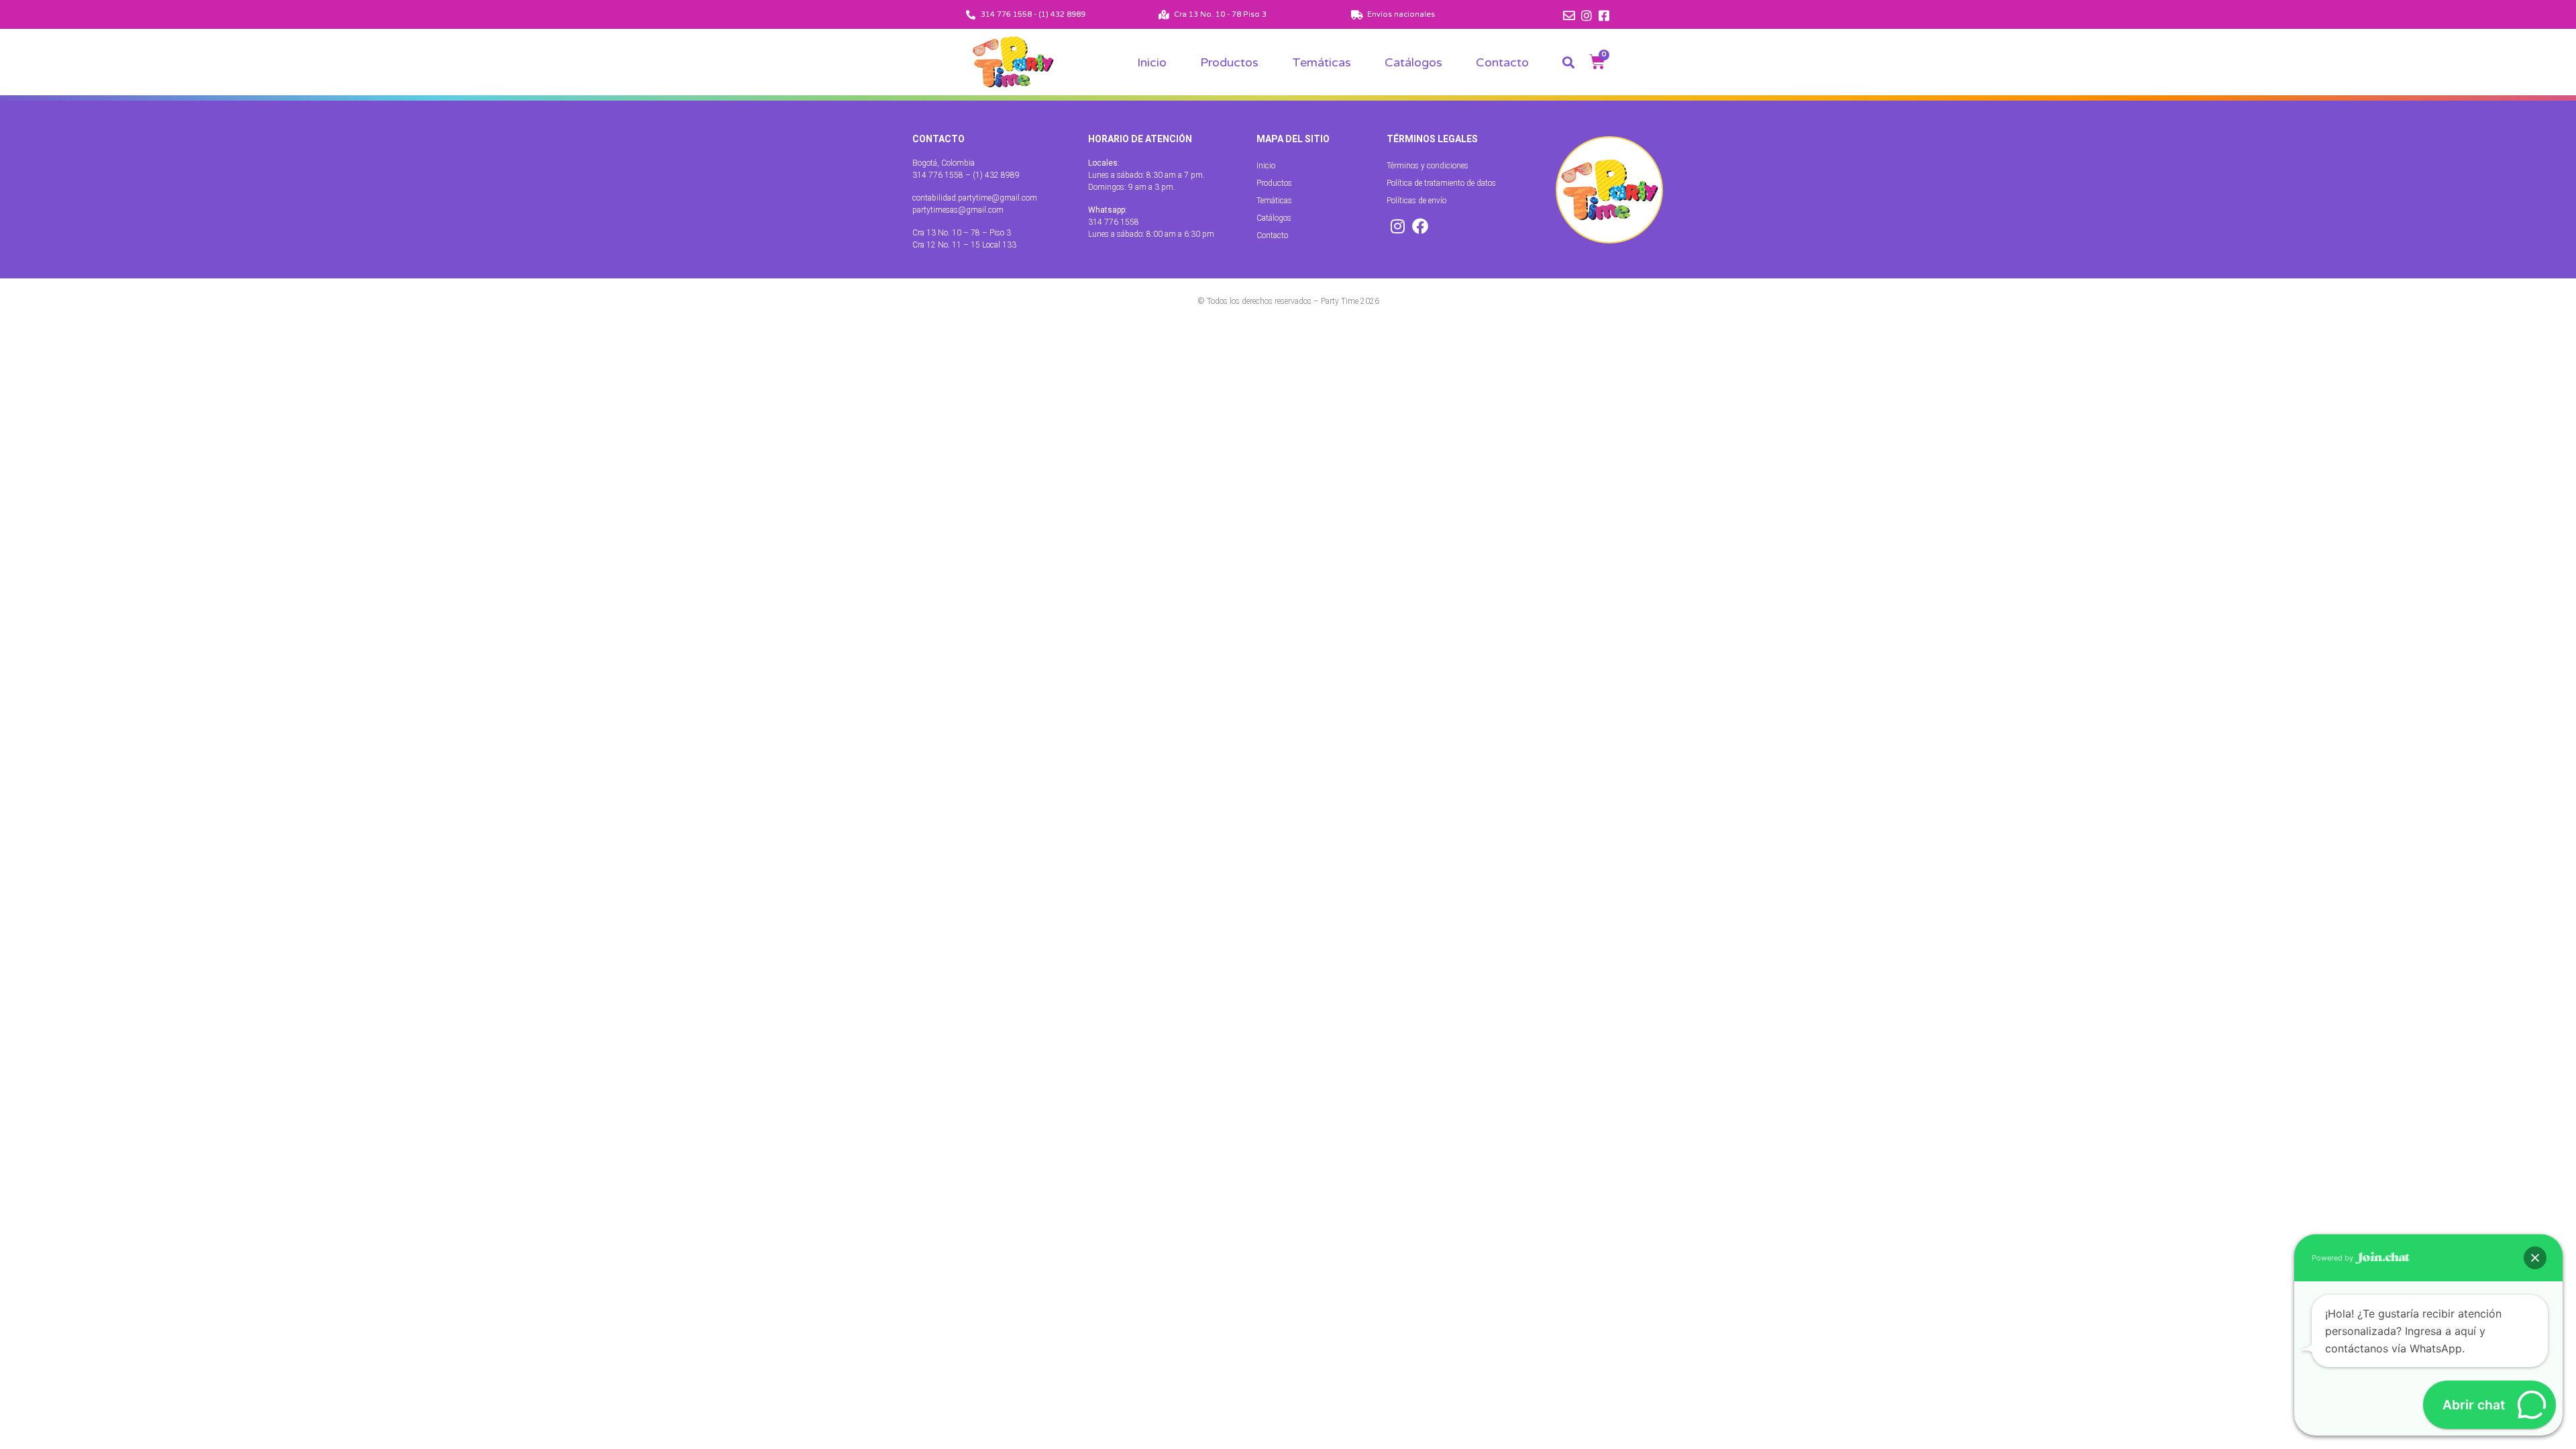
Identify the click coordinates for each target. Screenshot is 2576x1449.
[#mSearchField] (1568, 62)
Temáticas (1322, 62)
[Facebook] (1420, 226)
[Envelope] (1569, 15)
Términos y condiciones (1428, 166)
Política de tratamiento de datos (1441, 183)
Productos (1229, 62)
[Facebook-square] (1604, 15)
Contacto (1502, 62)
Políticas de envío (1416, 201)
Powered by (2333, 1258)
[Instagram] (1587, 15)
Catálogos (1413, 62)
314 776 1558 (1114, 222)
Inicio (1152, 62)
